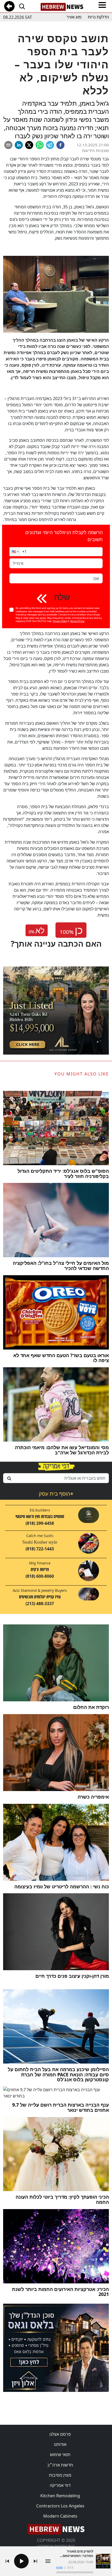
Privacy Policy (60, 621)
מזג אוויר (74, 17)
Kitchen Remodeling (60, 2496)
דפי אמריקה (60, 2485)
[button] (15, 552)
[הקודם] (7, 2561)
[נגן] (21, 2561)
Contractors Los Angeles (60, 2506)
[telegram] (50, 145)
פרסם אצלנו (60, 2434)
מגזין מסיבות (60, 2475)
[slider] (75, 2572)
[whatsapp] (40, 145)
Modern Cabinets (60, 2516)
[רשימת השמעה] (48, 2561)
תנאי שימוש (60, 2454)
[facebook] (60, 145)
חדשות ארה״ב (60, 2465)
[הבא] (35, 2561)
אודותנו (60, 2444)
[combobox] (56, 1478)
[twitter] (29, 145)
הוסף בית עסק (56, 1494)
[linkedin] (19, 145)
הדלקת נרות (98, 17)
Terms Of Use (77, 621)
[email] (8, 145)
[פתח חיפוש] (22, 6)
